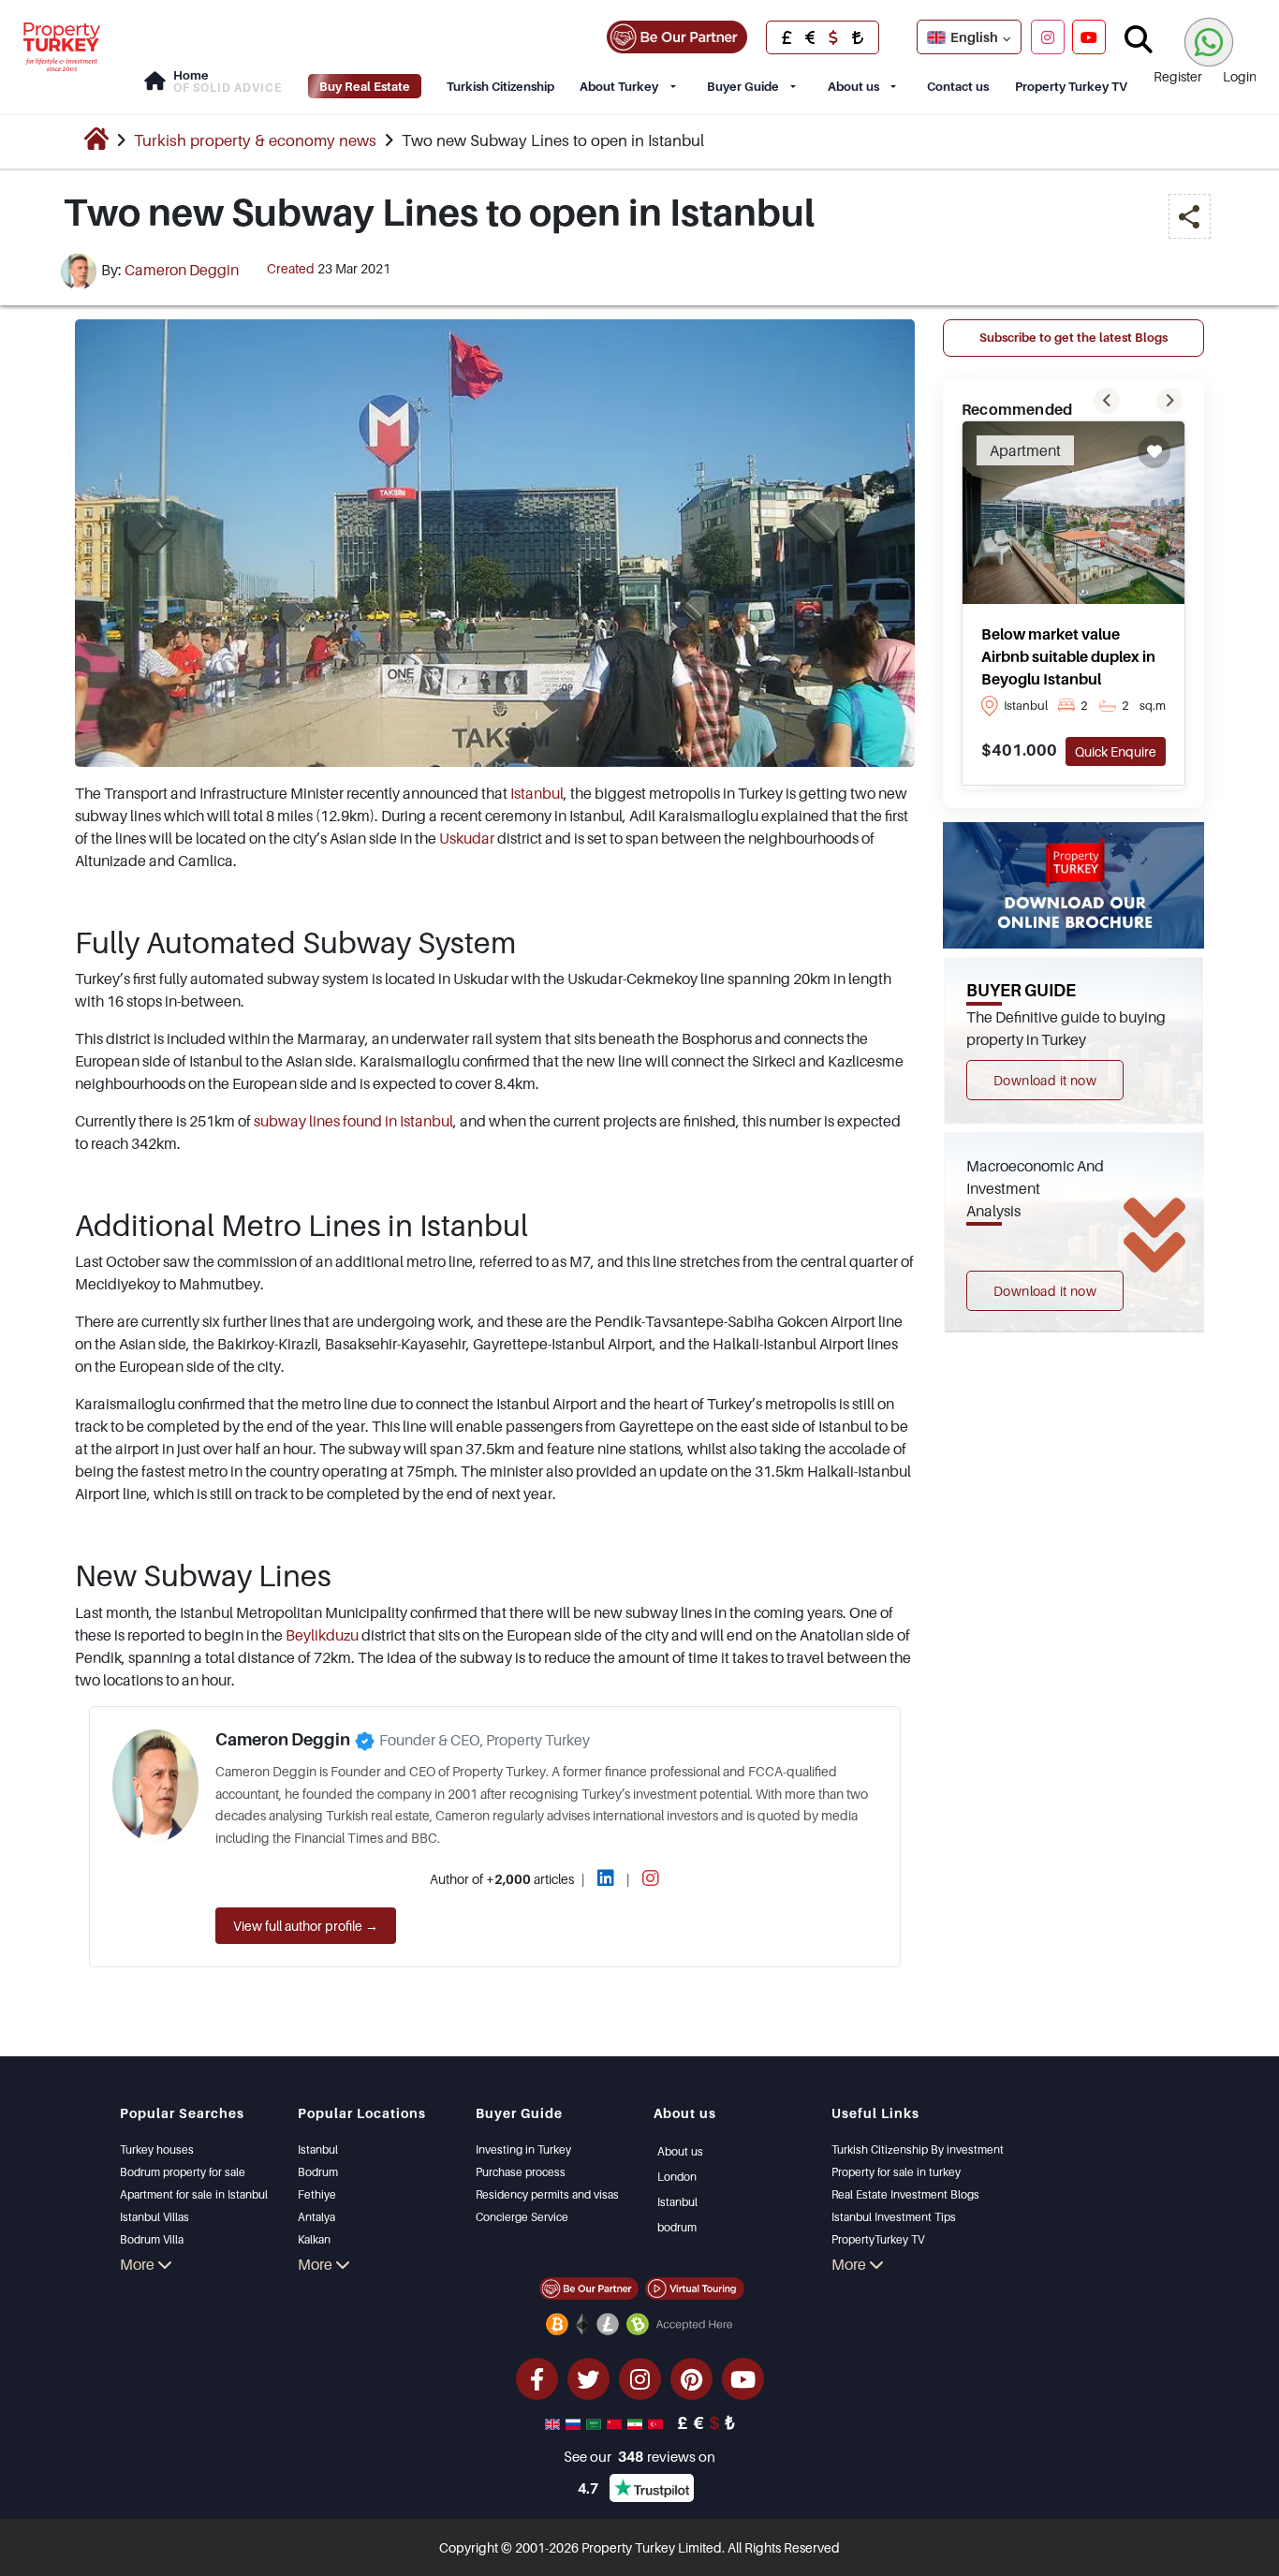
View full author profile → (306, 1926)
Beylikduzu (322, 1635)
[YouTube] (1089, 37)
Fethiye (317, 2194)
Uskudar (467, 838)
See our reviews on (639, 2456)
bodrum (677, 2227)
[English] (554, 2422)
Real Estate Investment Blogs (905, 2194)
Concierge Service (522, 2217)
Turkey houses (157, 2149)
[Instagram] (1048, 37)
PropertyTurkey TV (878, 2239)
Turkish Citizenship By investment (918, 2149)
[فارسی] (637, 2422)
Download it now (1045, 1080)
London (677, 2177)
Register (1178, 76)
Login (1240, 76)
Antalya (316, 2217)
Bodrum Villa (152, 2239)
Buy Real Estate (365, 86)
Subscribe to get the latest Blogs (1073, 337)
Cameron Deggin (182, 270)
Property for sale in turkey (896, 2172)
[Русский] (575, 2422)
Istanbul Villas (154, 2217)
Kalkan (314, 2239)
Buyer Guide (743, 86)
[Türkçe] (657, 2422)
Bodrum (318, 2172)
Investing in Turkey (523, 2149)
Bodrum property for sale (183, 2172)
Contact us (958, 86)
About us (853, 86)
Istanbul (537, 793)
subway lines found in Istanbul (353, 1121)
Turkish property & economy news (255, 140)
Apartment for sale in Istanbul (194, 2194)
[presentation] (1107, 401)
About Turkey (619, 86)
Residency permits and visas (547, 2194)
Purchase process (521, 2172)
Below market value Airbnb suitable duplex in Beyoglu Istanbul (1068, 656)
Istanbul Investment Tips (894, 2217)
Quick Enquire (1116, 751)
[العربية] (595, 2422)
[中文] (616, 2422)
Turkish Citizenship (500, 86)
